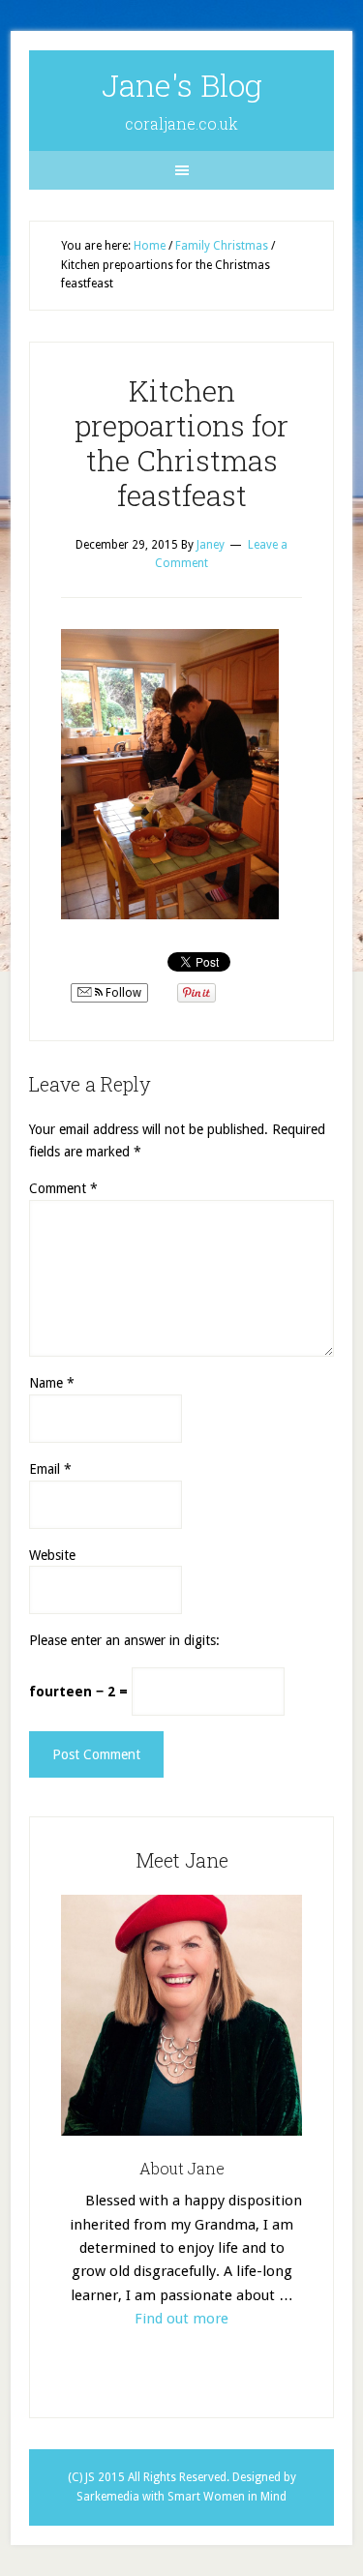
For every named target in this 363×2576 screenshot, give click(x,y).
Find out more (181, 2319)
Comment (63, 1188)
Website (52, 1555)
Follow (122, 993)
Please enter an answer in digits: (124, 1640)
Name (52, 1383)
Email (50, 1469)
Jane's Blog (182, 85)
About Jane (182, 2168)
